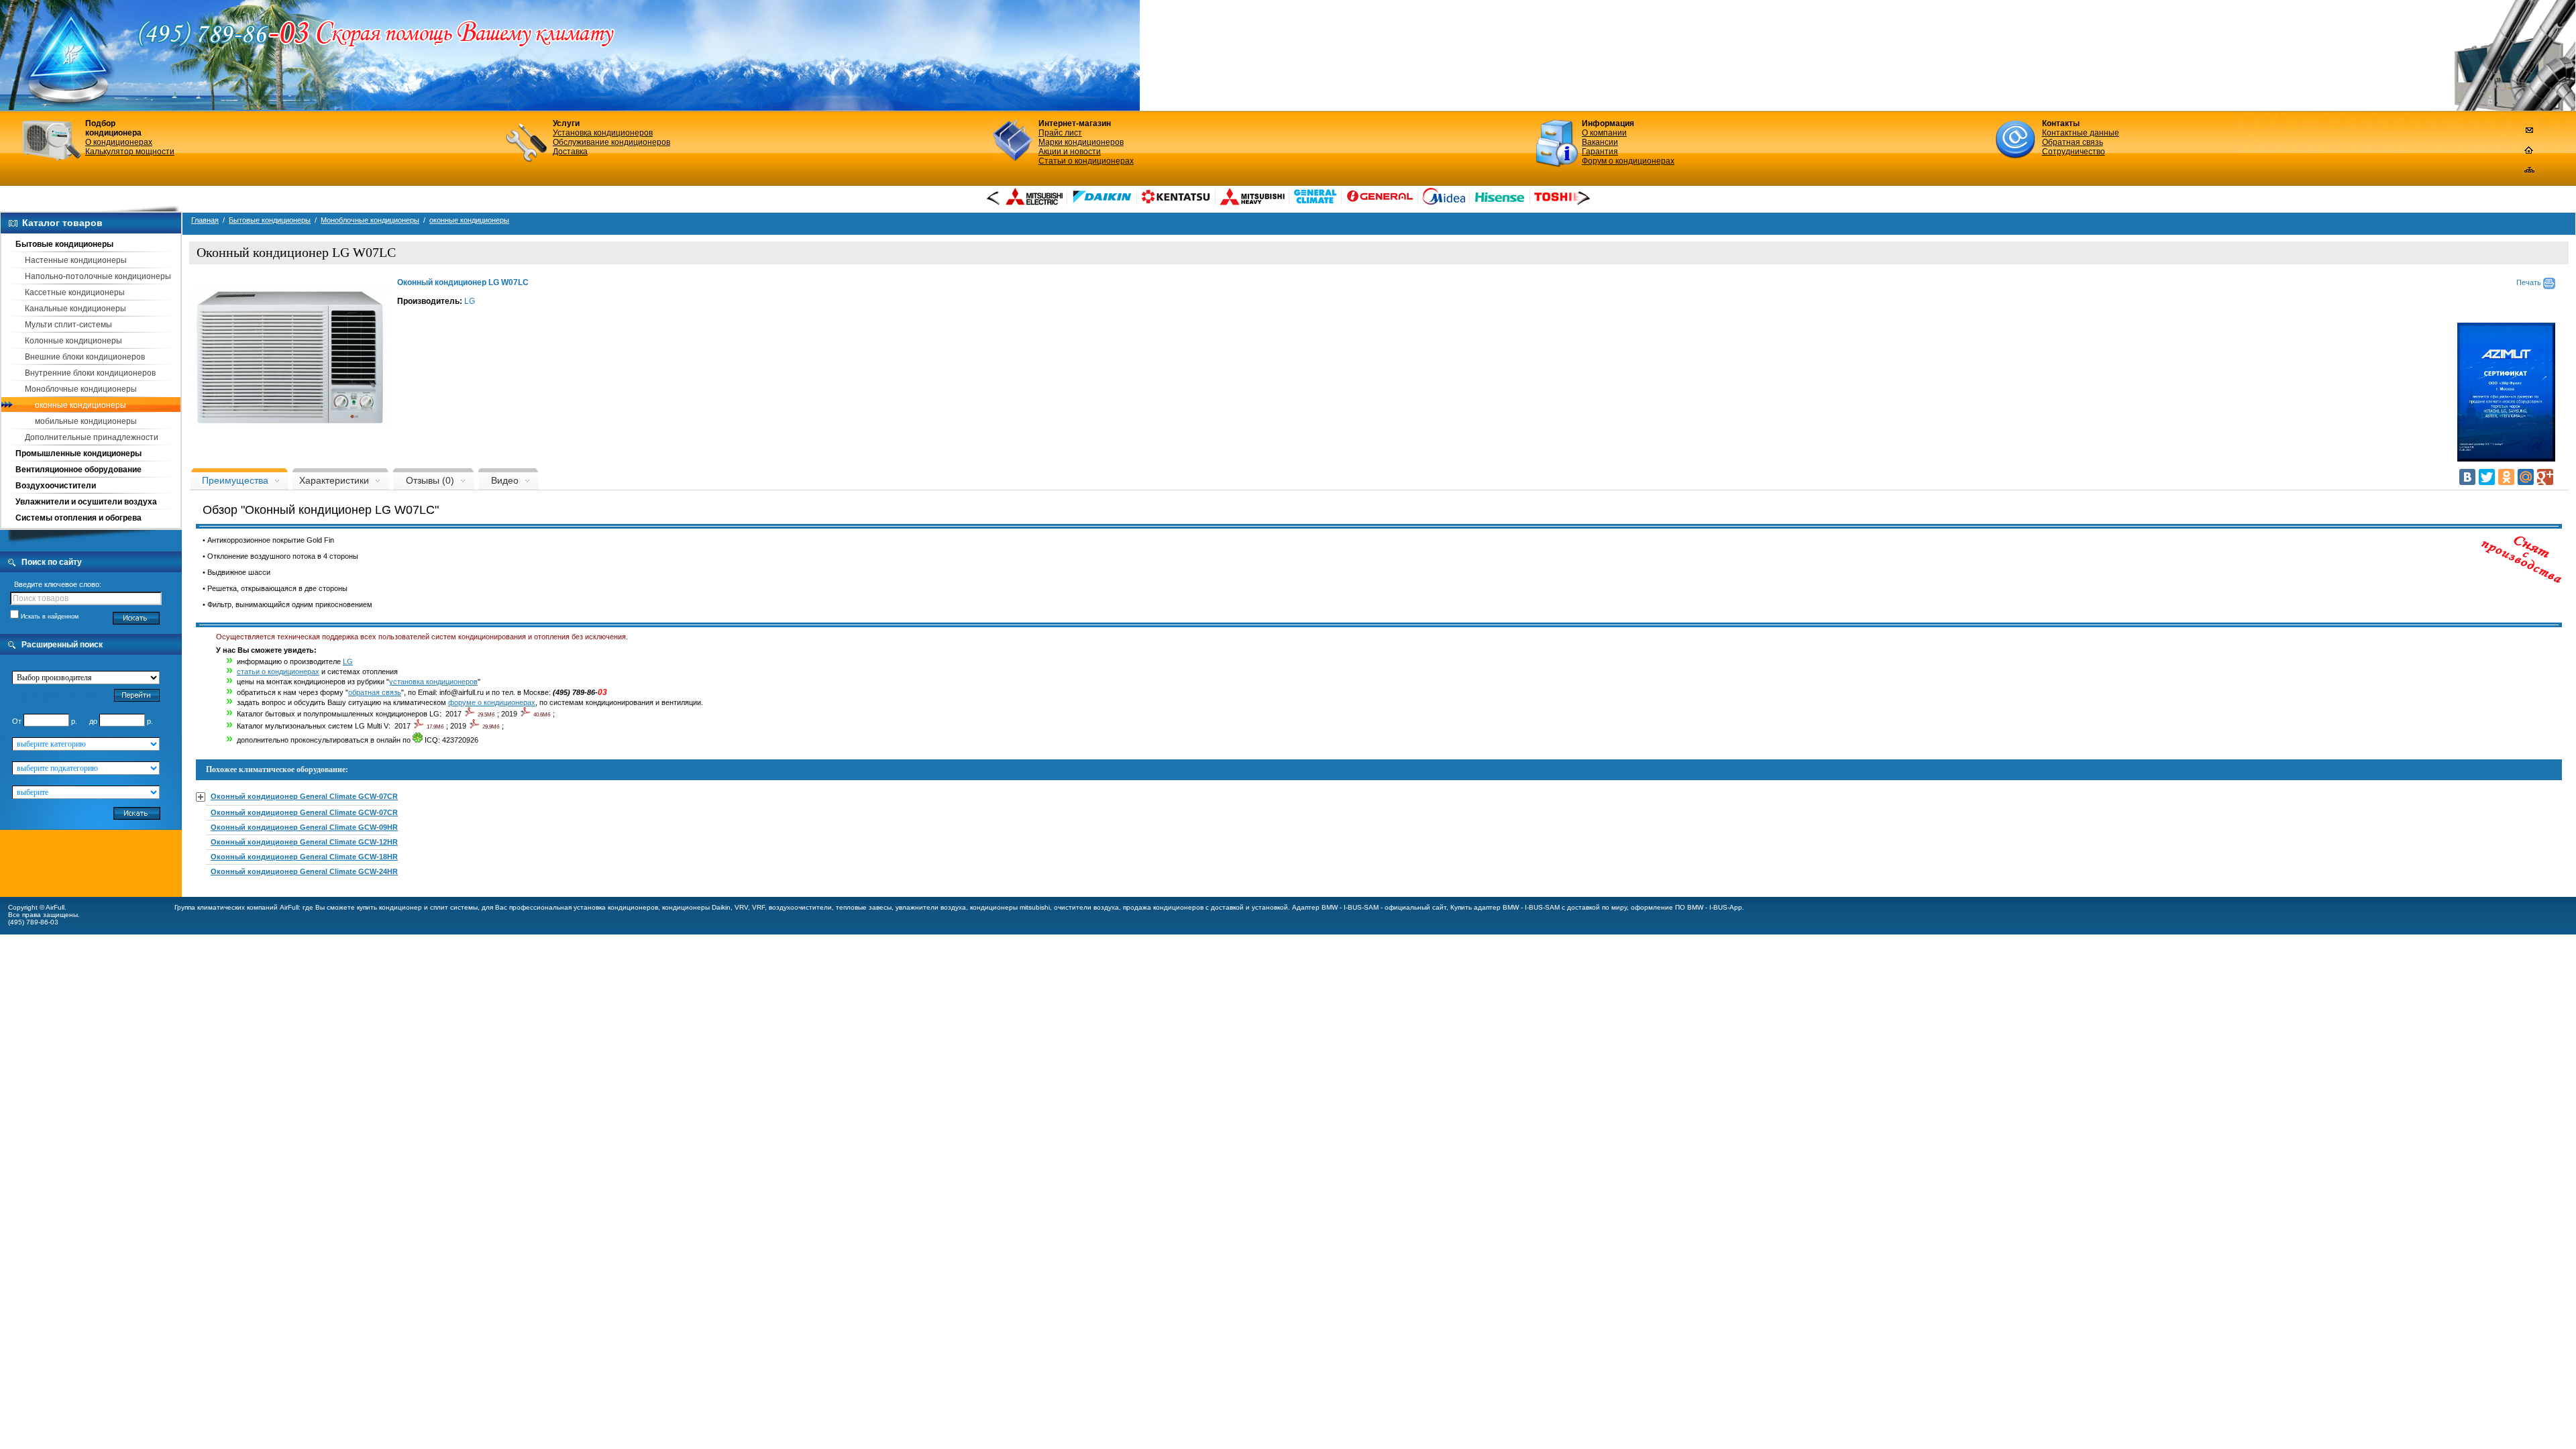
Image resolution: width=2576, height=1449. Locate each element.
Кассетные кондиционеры (75, 292)
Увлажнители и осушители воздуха (86, 502)
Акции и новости (1070, 152)
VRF (758, 907)
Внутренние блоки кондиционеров (90, 373)
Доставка (570, 152)
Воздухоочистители (56, 486)
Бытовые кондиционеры (64, 244)
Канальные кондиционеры (75, 309)
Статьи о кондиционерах (1086, 161)
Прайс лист (1060, 133)
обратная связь (375, 692)
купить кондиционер (389, 907)
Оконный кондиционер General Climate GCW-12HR (304, 842)
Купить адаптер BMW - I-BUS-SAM (1505, 907)
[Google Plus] (2545, 477)
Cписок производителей (54, 696)
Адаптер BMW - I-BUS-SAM (1335, 907)
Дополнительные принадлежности (92, 437)
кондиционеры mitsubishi (1010, 907)
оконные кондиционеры (80, 405)
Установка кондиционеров (603, 133)
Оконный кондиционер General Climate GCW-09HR (304, 827)
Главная (205, 220)
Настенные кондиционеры (76, 260)
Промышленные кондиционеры (78, 453)
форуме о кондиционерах (492, 702)
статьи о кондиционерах (278, 672)
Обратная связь (2073, 142)
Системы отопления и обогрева (78, 518)
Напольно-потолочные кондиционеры (98, 276)
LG (470, 301)
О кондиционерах (119, 142)
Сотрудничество (2074, 152)
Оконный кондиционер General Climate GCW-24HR (304, 871)
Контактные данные (2081, 133)
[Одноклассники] (2506, 477)
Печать (2530, 282)
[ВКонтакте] (2467, 477)
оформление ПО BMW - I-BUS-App (1686, 907)
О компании (1604, 133)
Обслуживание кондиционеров (611, 142)
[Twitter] (2487, 477)
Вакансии (1600, 142)
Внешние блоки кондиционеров (85, 357)
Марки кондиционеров (1081, 142)
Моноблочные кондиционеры (81, 389)
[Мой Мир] (2526, 477)
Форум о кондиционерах (1628, 161)
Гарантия (1600, 152)
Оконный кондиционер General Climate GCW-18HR (304, 857)
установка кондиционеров (433, 682)
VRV (741, 907)
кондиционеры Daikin (696, 907)
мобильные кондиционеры (86, 421)
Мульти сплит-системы (68, 325)
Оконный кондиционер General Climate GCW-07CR (304, 796)
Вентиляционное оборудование (78, 470)
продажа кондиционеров (1163, 907)
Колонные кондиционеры (73, 341)
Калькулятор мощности (130, 152)
